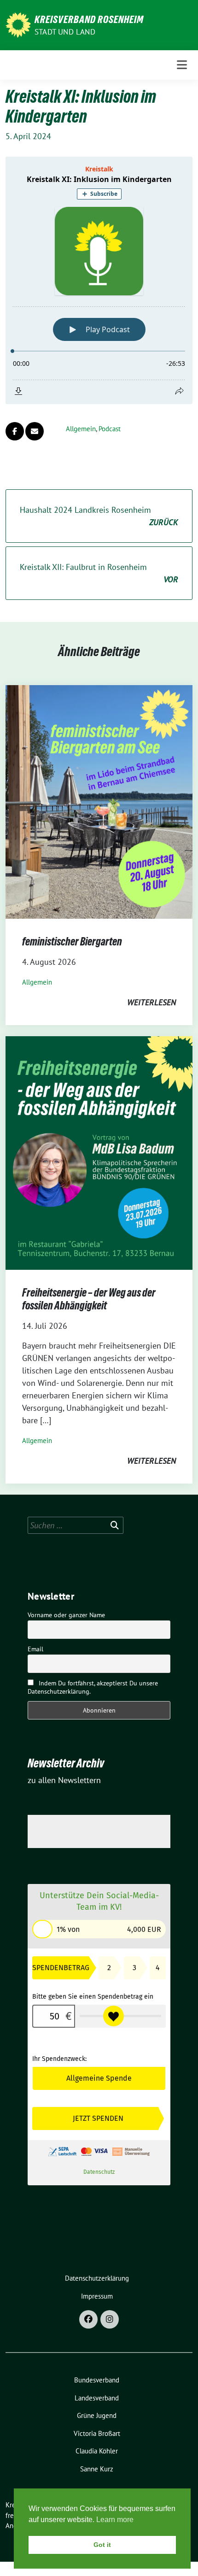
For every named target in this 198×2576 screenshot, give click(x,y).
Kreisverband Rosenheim (89, 19)
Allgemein (81, 429)
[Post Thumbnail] (99, 801)
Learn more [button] (115, 2520)
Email (35, 1649)
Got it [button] (102, 2545)
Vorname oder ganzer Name (66, 1615)
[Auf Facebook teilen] (15, 431)
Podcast (110, 429)
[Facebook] (88, 2319)
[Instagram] (110, 2319)
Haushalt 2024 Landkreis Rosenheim (99, 516)
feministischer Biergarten (72, 942)
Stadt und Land (65, 32)
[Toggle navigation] (182, 65)
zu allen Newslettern (64, 1780)
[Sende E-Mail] (35, 431)
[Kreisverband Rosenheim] (18, 24)
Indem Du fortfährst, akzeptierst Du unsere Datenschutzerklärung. (93, 1687)
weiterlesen (151, 1002)
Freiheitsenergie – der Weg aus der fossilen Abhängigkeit (89, 1299)
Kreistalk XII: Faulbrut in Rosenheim (99, 573)
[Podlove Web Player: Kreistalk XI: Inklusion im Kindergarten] (99, 280)
